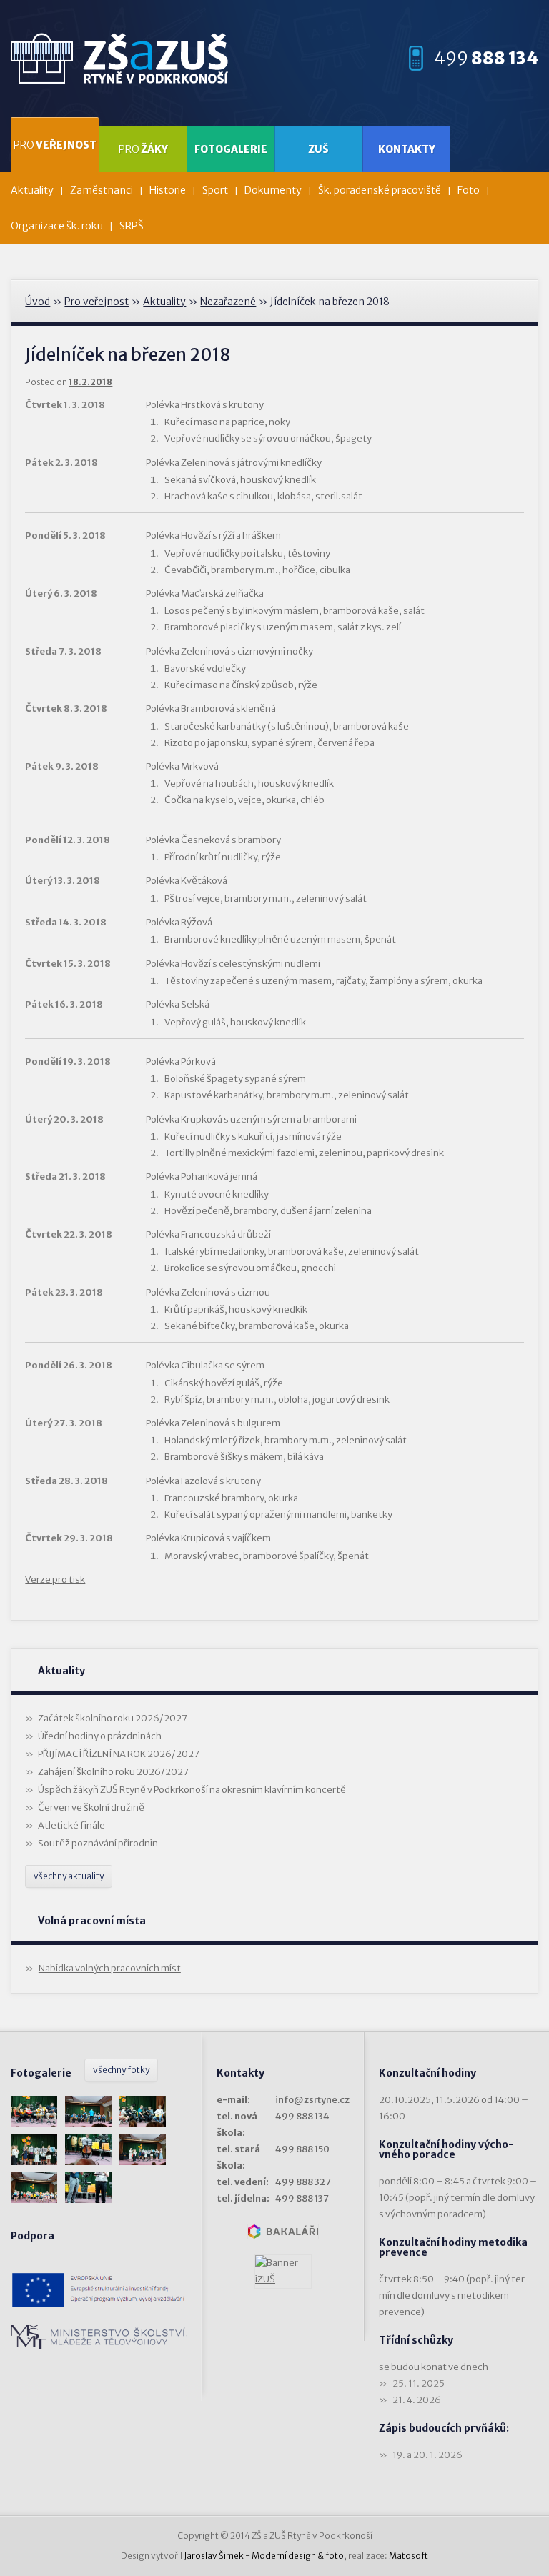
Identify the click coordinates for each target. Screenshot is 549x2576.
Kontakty (407, 149)
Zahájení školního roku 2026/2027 (113, 1772)
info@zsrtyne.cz (312, 2100)
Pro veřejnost (97, 302)
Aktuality (32, 190)
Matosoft (409, 2556)
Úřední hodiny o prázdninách (100, 1736)
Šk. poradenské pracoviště (380, 190)
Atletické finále (71, 1825)
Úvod (38, 302)
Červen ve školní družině (91, 1807)
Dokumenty (273, 190)
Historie (168, 190)
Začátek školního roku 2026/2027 (113, 1718)
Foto (469, 190)
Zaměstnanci (102, 190)
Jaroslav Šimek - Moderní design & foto (264, 2556)
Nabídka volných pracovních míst (110, 1968)
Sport (215, 190)
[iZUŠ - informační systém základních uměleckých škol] (283, 2272)
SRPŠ (132, 226)
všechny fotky (121, 2070)
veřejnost (55, 145)
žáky (143, 149)
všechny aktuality (69, 1876)
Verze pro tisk (55, 1580)
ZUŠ (318, 149)
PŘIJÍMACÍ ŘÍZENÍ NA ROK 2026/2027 (119, 1754)
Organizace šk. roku (57, 226)
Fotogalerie (231, 149)
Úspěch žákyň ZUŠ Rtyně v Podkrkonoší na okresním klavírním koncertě (192, 1790)
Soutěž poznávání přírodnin (98, 1843)
